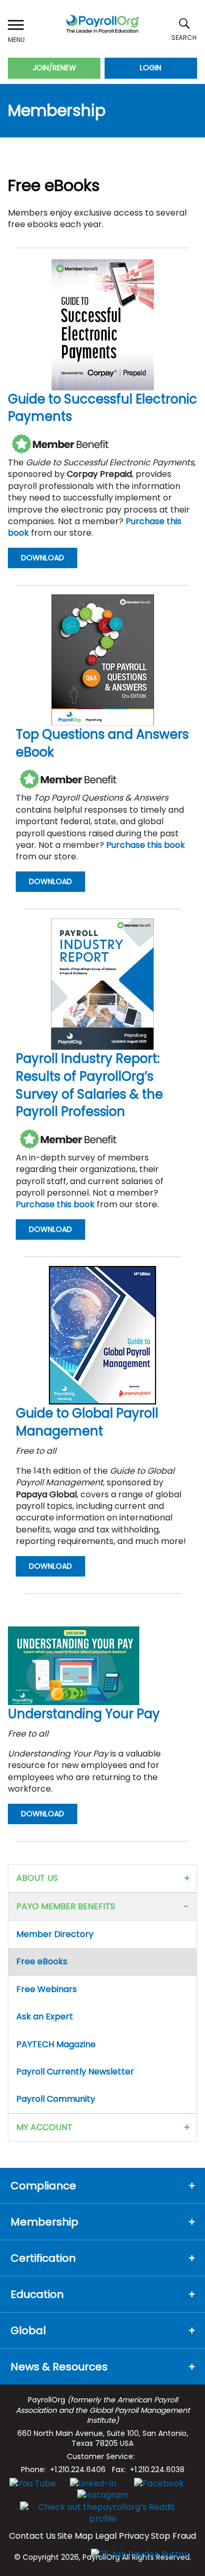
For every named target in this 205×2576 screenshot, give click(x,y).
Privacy (134, 2536)
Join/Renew (54, 68)
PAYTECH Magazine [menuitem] (56, 2044)
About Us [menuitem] (37, 1878)
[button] (16, 25)
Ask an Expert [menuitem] (45, 2016)
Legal (106, 2536)
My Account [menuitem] (44, 2127)
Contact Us (32, 2536)
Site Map (75, 2536)
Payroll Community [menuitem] (56, 2099)
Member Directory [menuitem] (55, 1934)
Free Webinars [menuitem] (47, 1989)
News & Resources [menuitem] (59, 2367)
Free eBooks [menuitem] (42, 1961)
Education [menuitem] (37, 2294)
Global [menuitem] (28, 2330)
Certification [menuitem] (43, 2258)
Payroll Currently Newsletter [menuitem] (75, 2072)
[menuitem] (186, 1878)
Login (151, 68)
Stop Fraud (173, 2536)
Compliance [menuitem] (43, 2186)
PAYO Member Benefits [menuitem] (66, 1906)
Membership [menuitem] (44, 2222)
